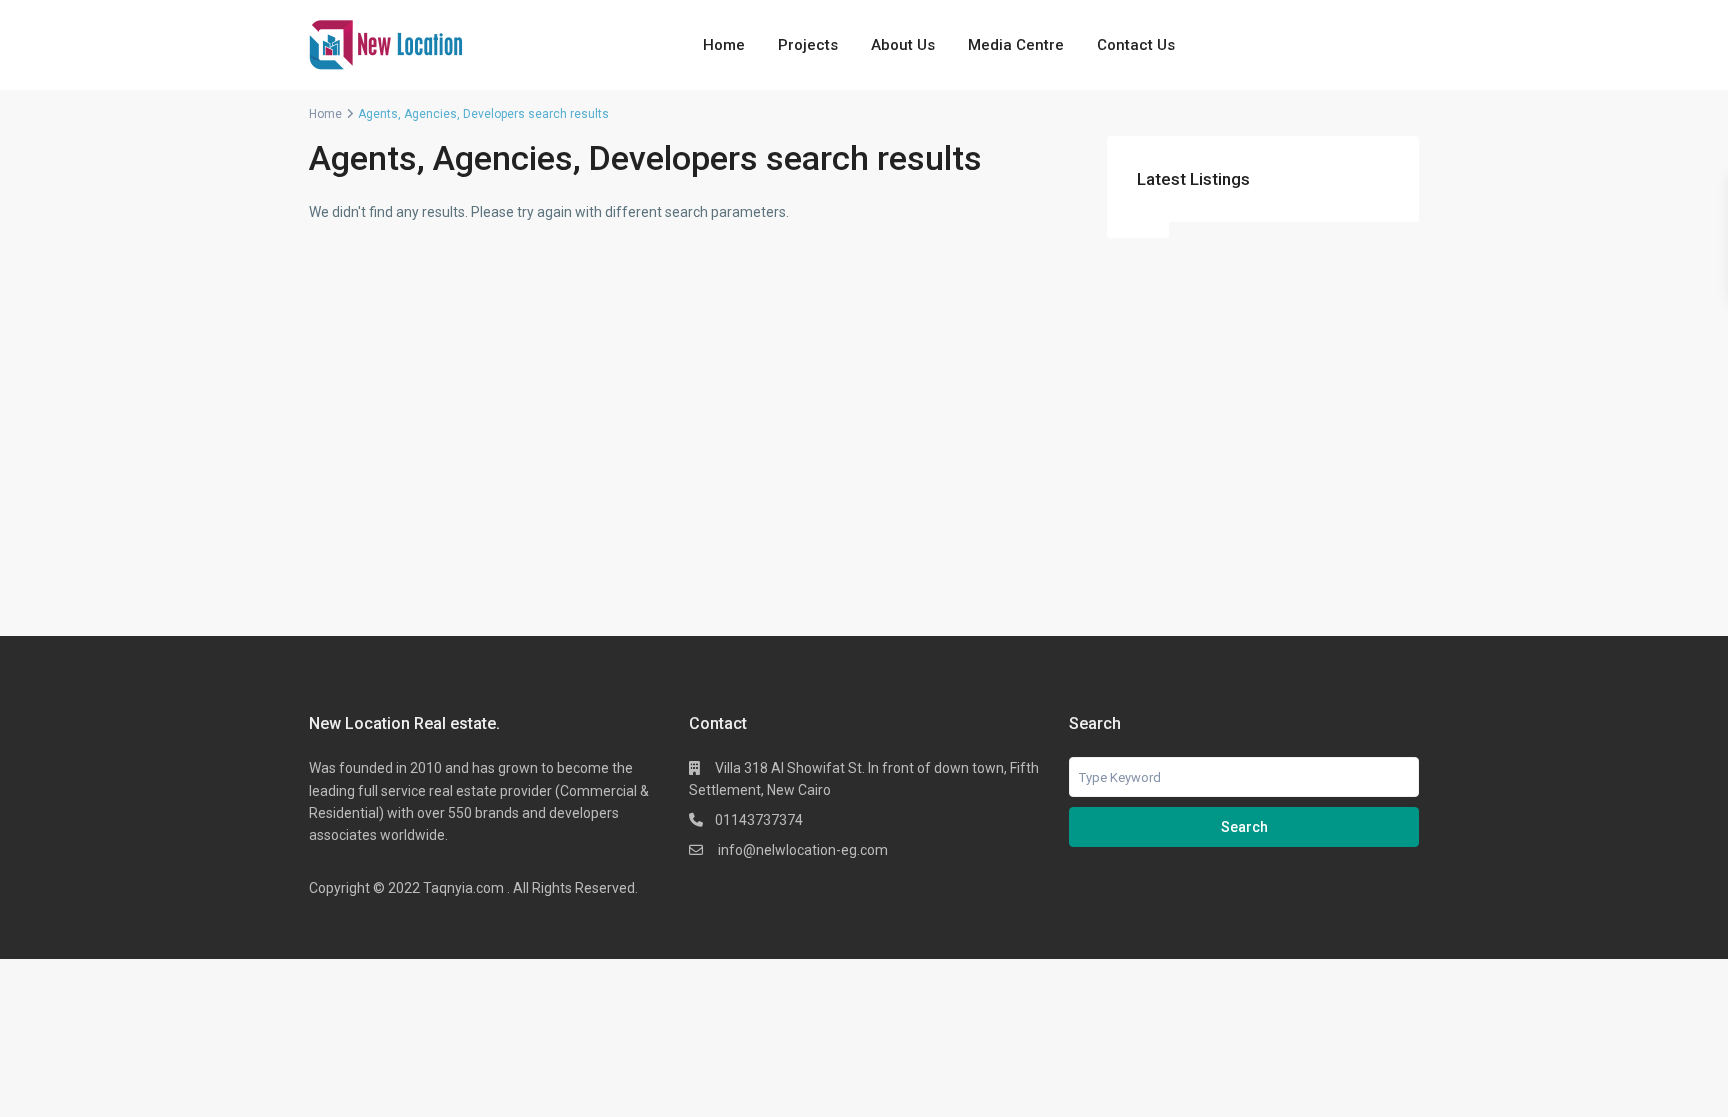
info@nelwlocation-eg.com (801, 850)
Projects (808, 45)
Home (724, 45)
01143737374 (759, 820)
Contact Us (1136, 45)
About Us (903, 45)
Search (1244, 827)
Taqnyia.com (463, 888)
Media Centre (1016, 45)
